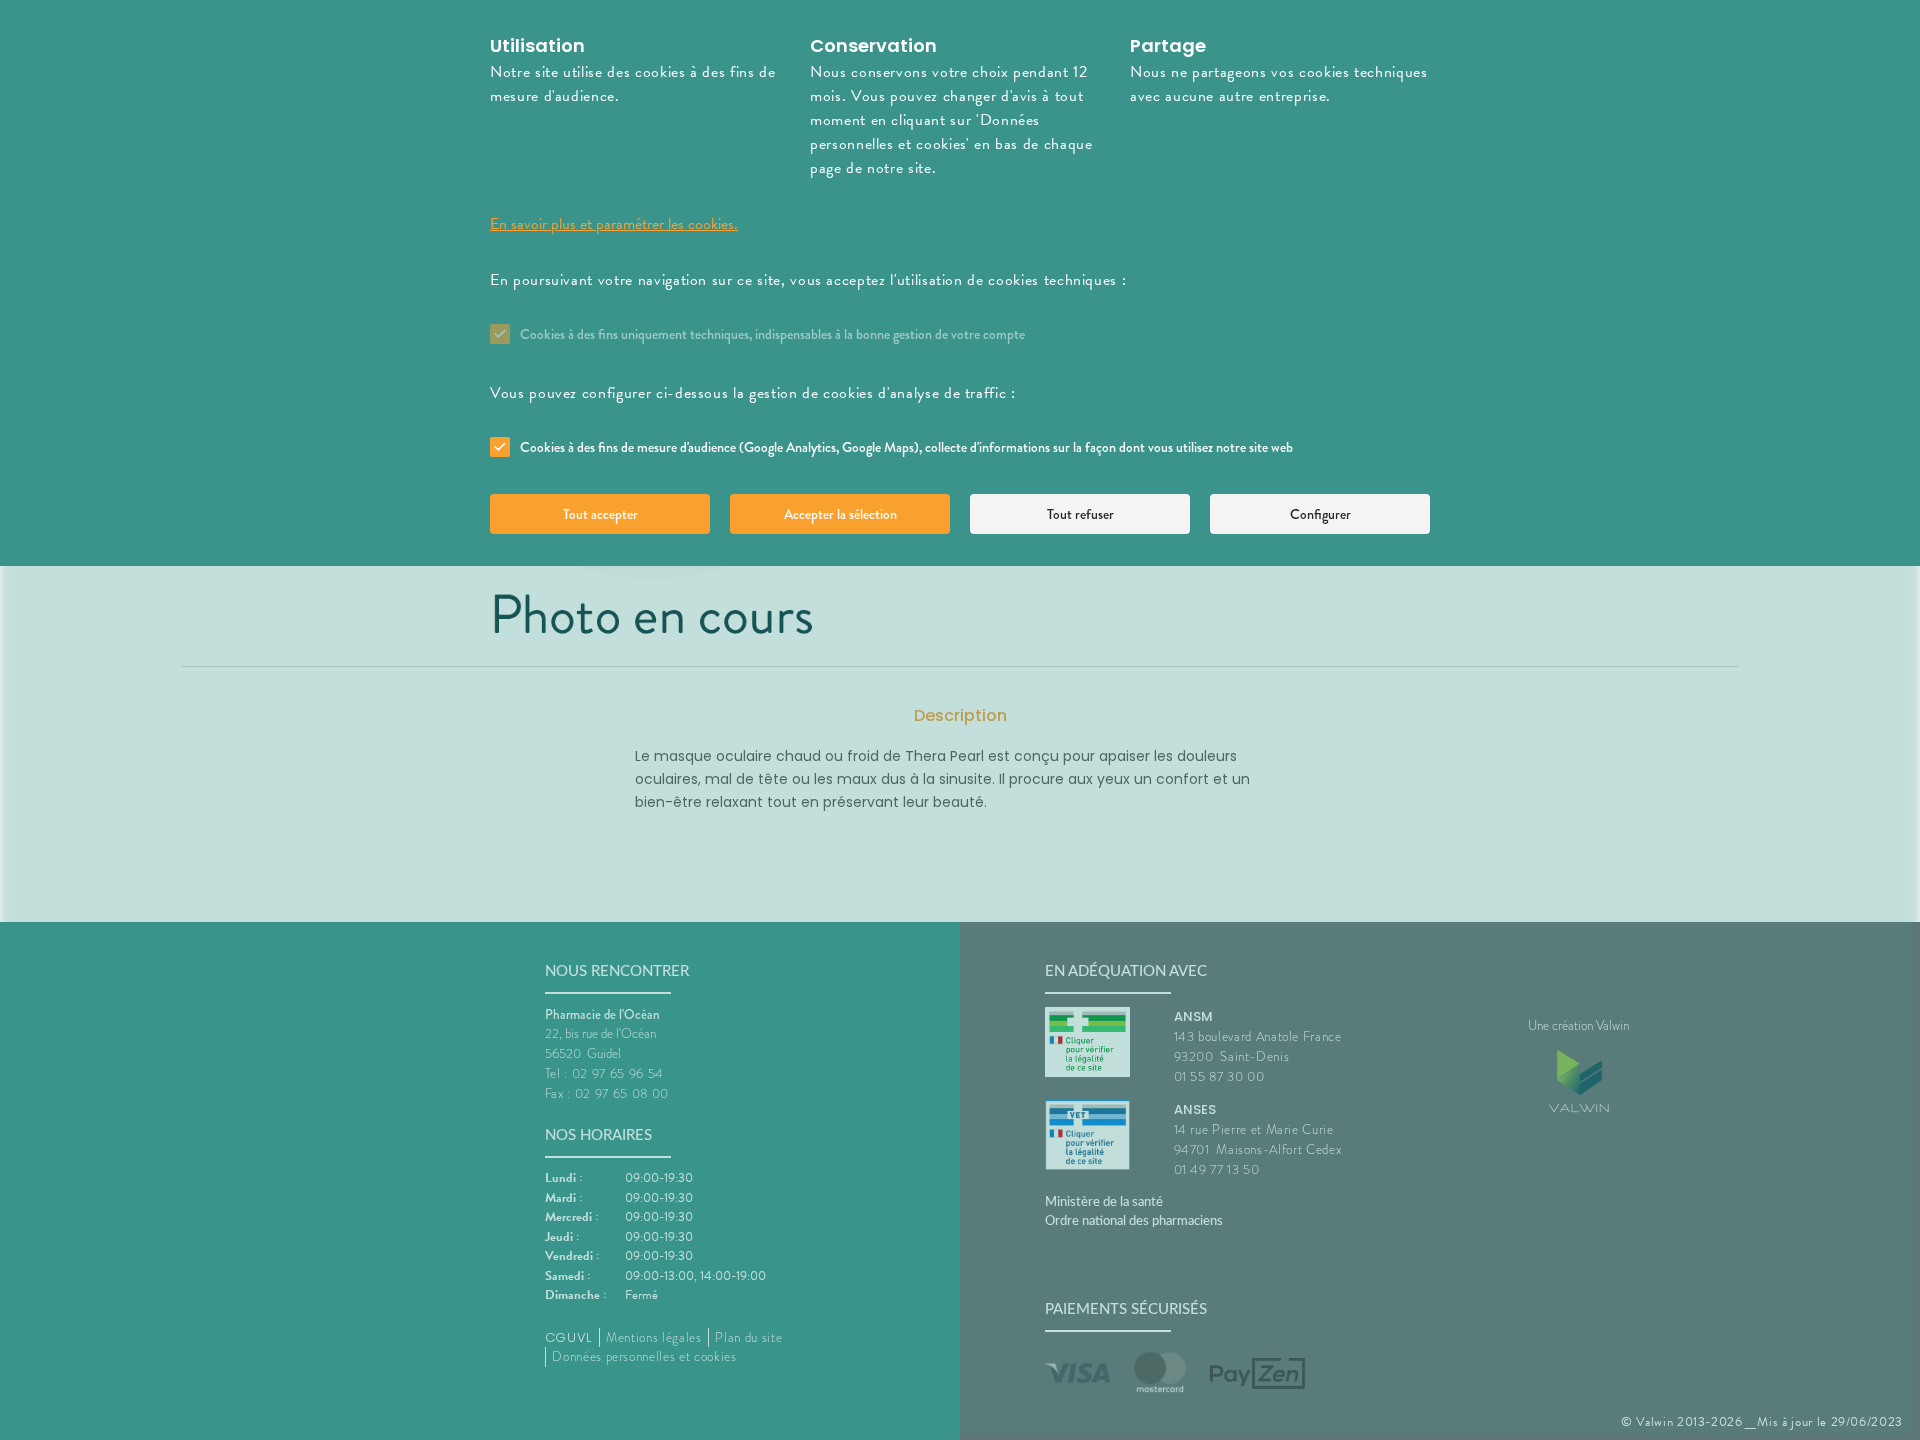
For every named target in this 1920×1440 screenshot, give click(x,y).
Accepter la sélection (840, 514)
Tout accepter (600, 514)
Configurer (1320, 514)
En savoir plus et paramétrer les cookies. (614, 224)
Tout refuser (1080, 514)
